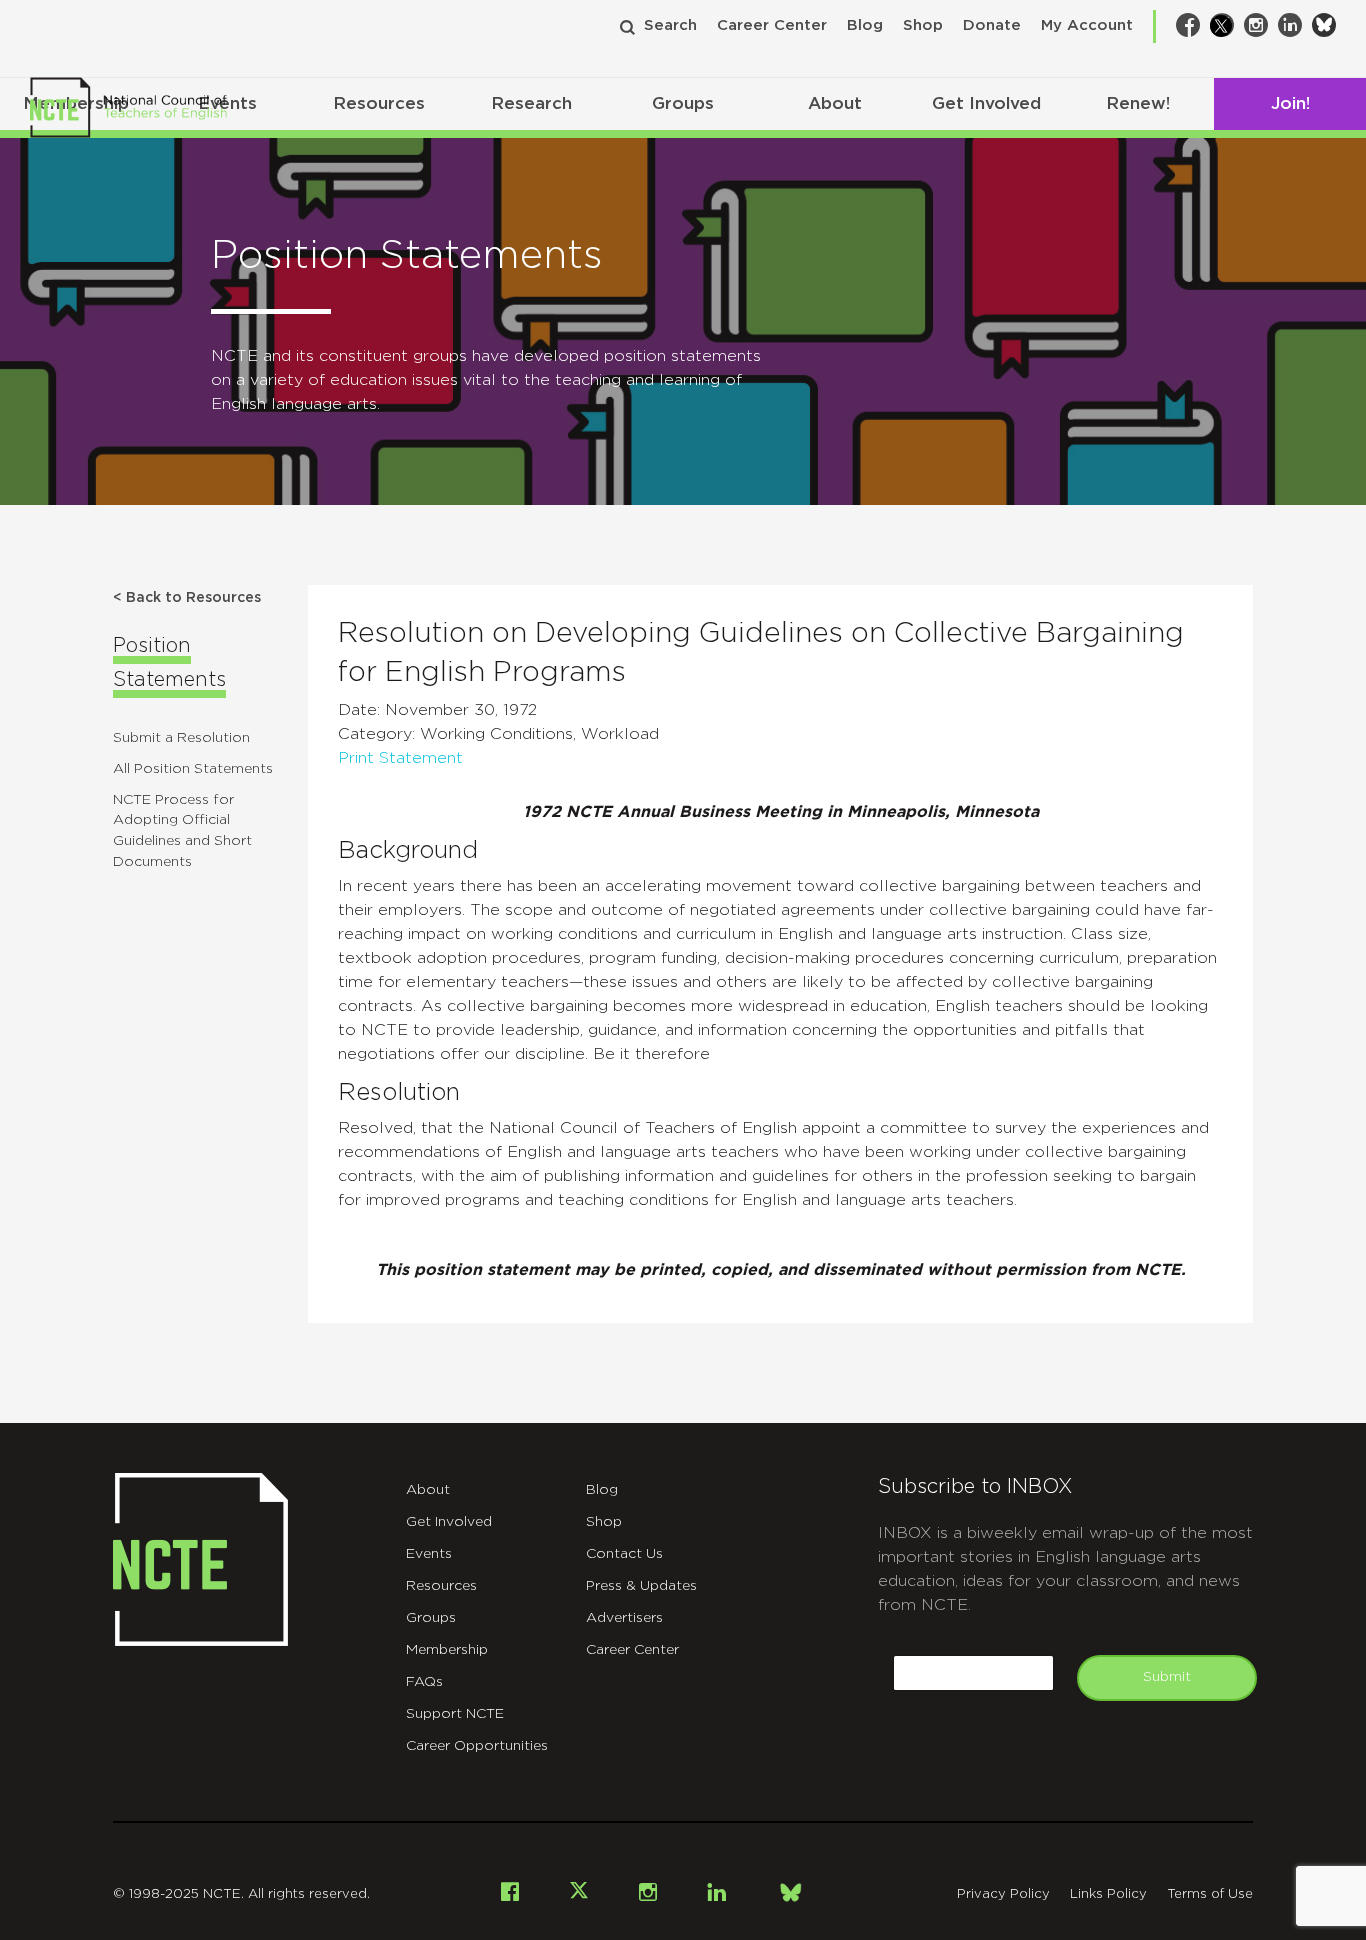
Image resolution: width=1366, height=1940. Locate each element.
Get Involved (986, 103)
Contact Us (624, 1554)
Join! (1290, 103)
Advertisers (624, 1618)
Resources (379, 103)
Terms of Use (1210, 1894)
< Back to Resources (187, 598)
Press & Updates (641, 1586)
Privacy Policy (1003, 1894)
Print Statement (400, 758)
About (835, 103)
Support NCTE (455, 1714)
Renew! (1138, 103)
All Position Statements (193, 769)
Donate (992, 25)
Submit (1167, 1677)
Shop (923, 25)
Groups (683, 103)
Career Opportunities (477, 1746)
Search (670, 25)
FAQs (424, 1682)
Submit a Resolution (181, 738)
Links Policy (1108, 1894)
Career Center (772, 25)
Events (429, 1554)
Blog (865, 25)
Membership (447, 1650)
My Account (1087, 25)
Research (531, 103)
